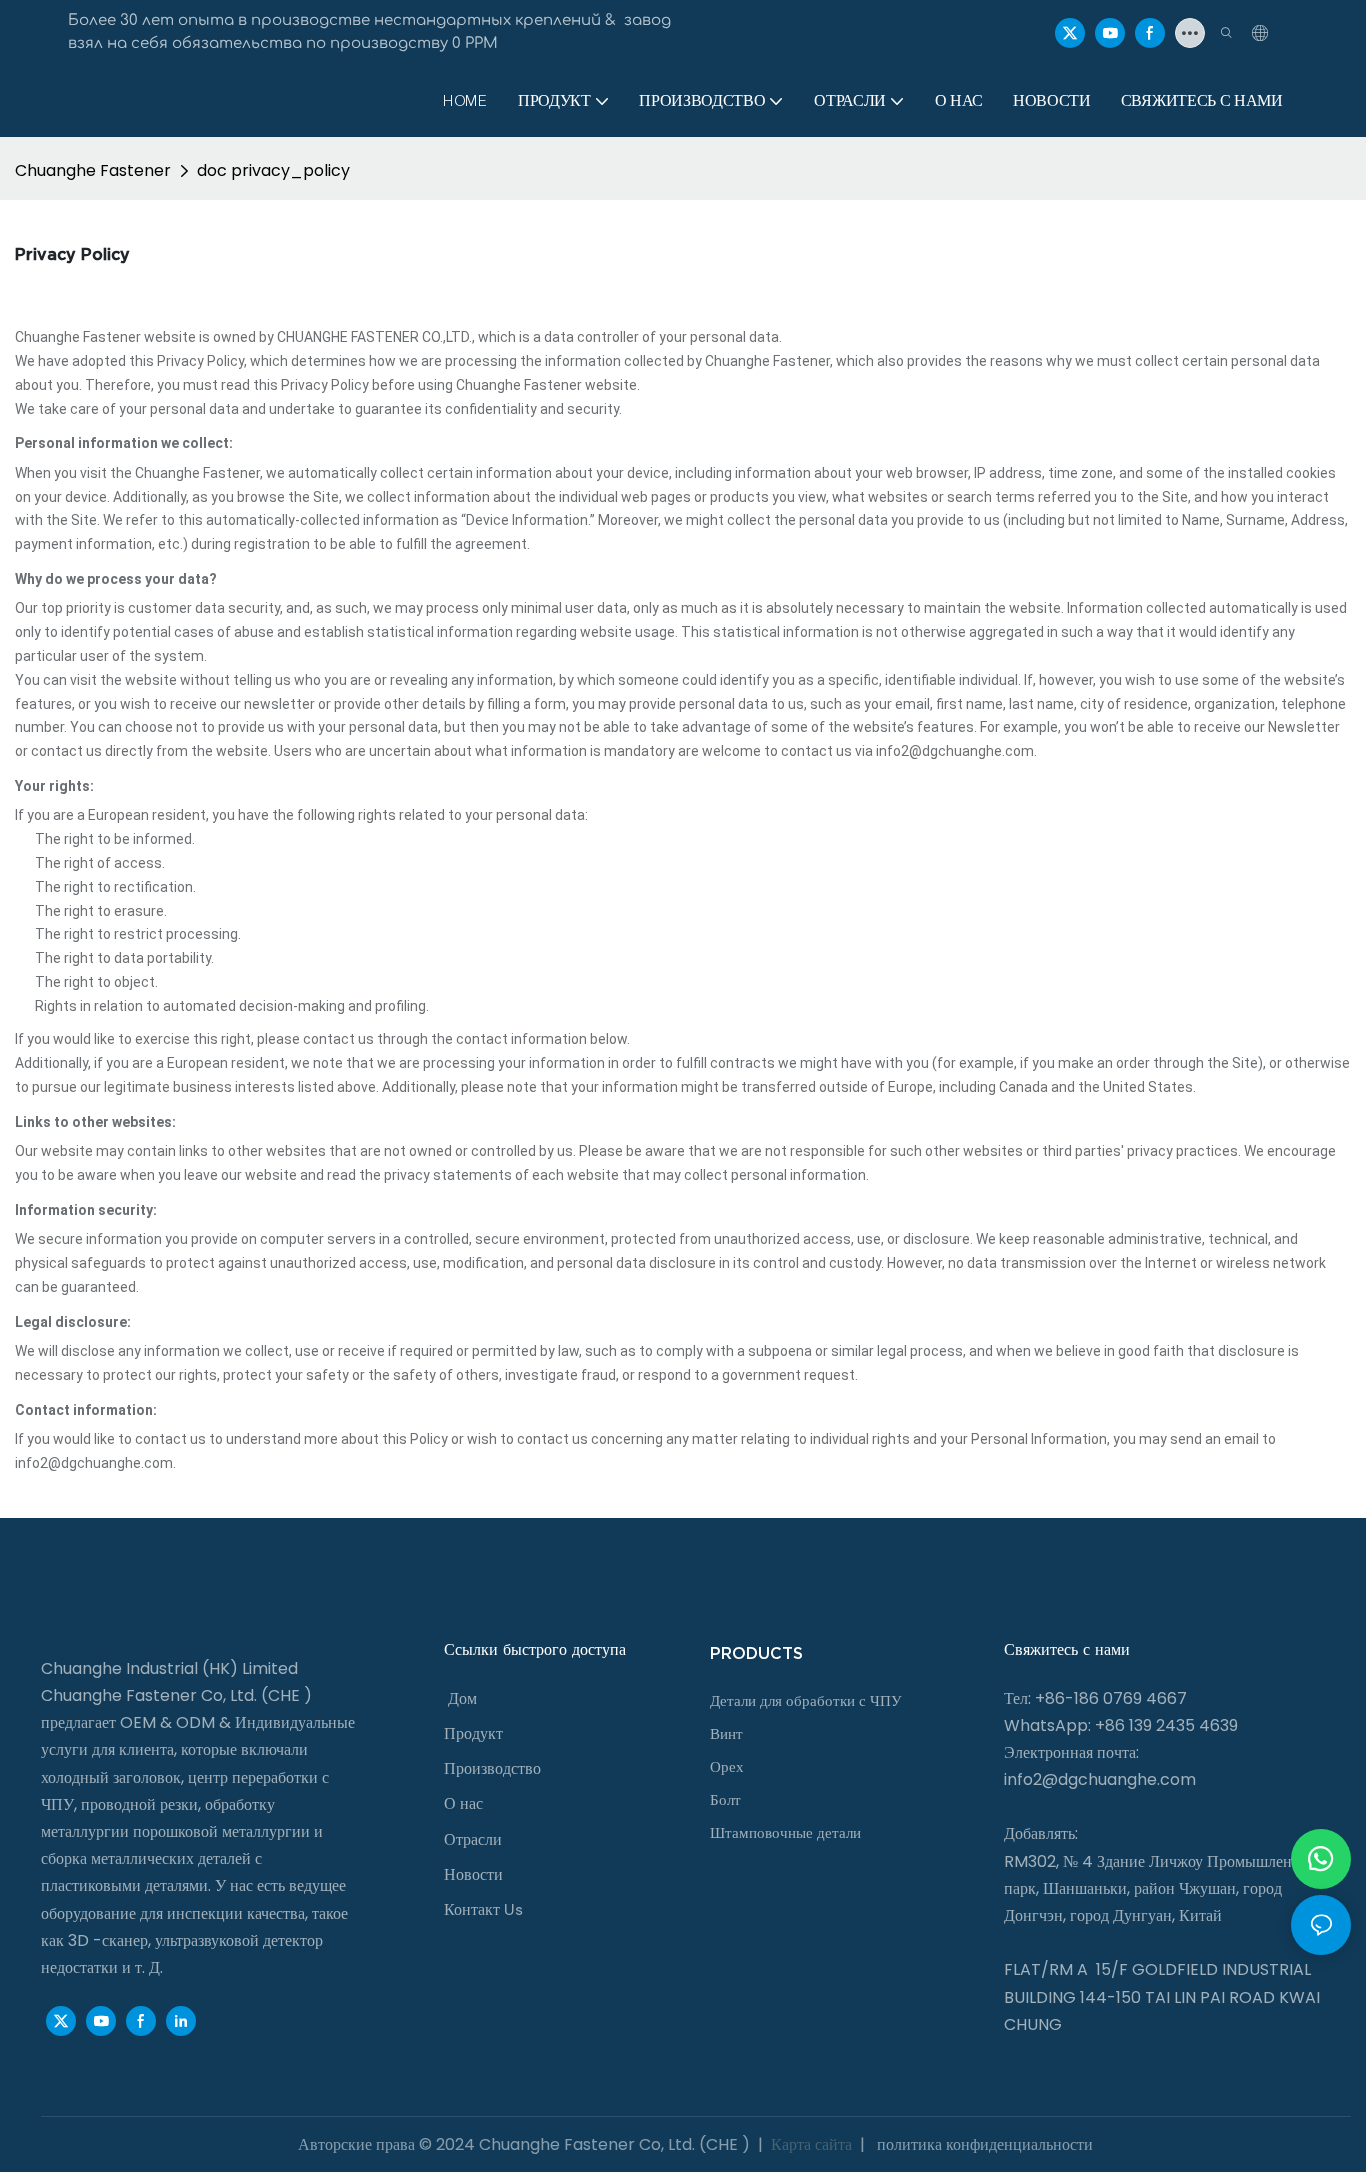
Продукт (473, 1733)
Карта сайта (811, 2144)
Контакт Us (483, 1909)
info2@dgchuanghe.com (1100, 1779)
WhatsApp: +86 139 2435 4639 (1121, 1725)
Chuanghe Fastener (93, 170)
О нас (463, 1803)
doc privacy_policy (273, 170)
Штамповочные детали (785, 1833)
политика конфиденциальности (983, 2144)
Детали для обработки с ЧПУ (806, 1701)
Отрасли (473, 1839)
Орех (727, 1767)
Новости (473, 1874)
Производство (492, 1768)
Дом (462, 1698)
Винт (726, 1734)
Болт (725, 1800)
